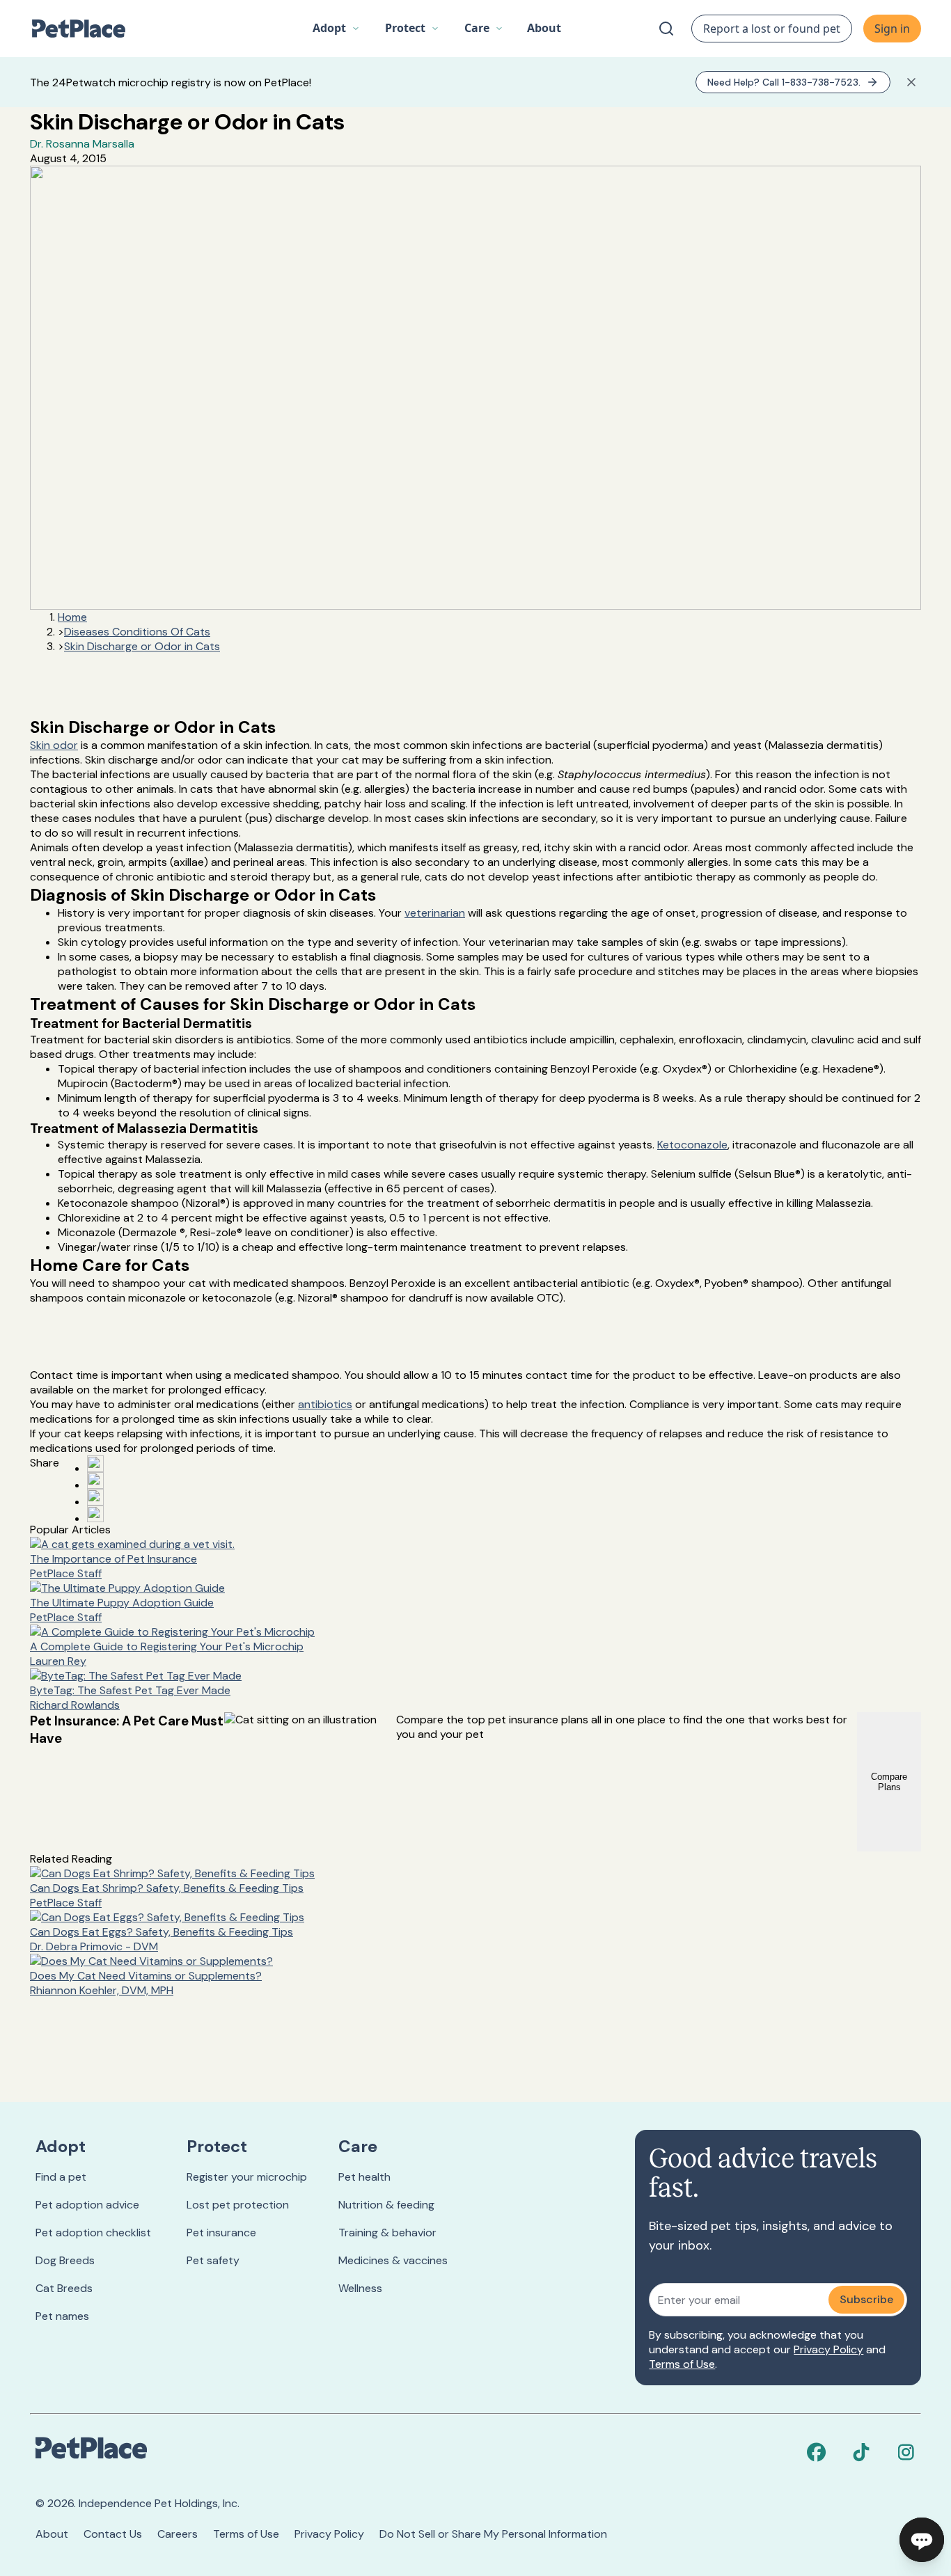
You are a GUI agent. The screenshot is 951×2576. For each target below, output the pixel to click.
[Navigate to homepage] (86, 29)
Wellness (360, 2288)
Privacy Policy (828, 2349)
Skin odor (54, 745)
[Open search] (666, 29)
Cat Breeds (64, 2288)
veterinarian (435, 913)
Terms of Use (682, 2364)
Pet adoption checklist (93, 2233)
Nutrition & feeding (386, 2205)
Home (72, 617)
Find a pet (61, 2177)
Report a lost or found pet (772, 29)
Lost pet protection (238, 2205)
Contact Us (113, 2534)
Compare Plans (889, 1782)
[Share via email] (95, 1514)
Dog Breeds (65, 2260)
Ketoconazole (692, 1145)
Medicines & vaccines (393, 2260)
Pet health (364, 2177)
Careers (178, 2534)
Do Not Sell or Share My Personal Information (493, 2534)
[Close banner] (911, 82)
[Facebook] (817, 2452)
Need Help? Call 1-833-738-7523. (784, 82)
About (52, 2534)
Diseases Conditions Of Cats (137, 632)
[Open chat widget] (922, 2540)
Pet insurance (221, 2233)
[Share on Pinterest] (95, 1480)
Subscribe (866, 2299)
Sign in (892, 29)
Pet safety (213, 2260)
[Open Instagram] (95, 1497)
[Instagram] (906, 2452)
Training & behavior (387, 2233)
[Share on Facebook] (95, 1464)
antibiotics (325, 1404)
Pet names (62, 2316)
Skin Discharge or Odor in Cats (142, 646)
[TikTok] (861, 2452)
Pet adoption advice (87, 2205)
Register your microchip (247, 2177)
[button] (336, 29)
